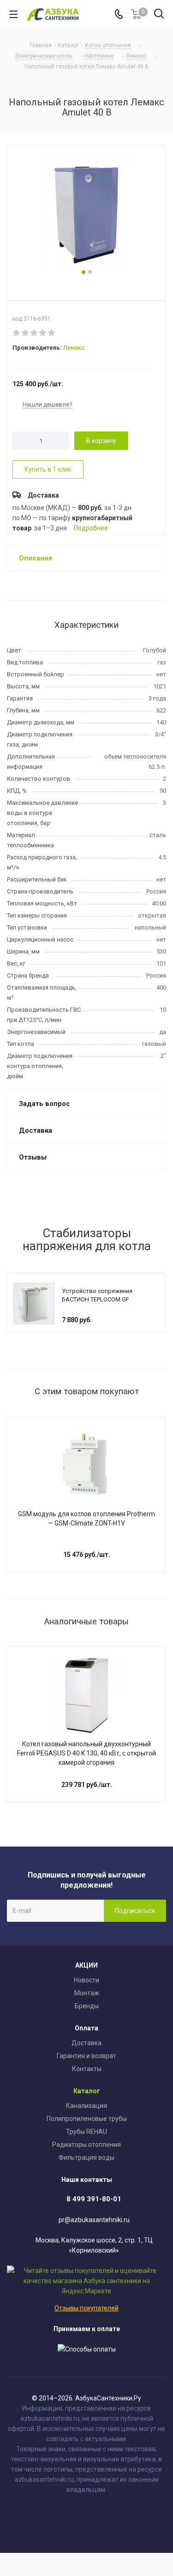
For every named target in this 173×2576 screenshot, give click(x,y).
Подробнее (91, 528)
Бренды (87, 2006)
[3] (34, 333)
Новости (86, 1980)
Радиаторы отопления (86, 2145)
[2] (26, 333)
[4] (43, 333)
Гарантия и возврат (86, 2056)
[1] (17, 333)
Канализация (86, 2106)
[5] (52, 333)
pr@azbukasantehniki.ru (94, 2220)
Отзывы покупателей (86, 2308)
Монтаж (87, 1993)
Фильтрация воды (86, 2157)
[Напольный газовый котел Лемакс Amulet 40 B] (86, 212)
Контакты (87, 2069)
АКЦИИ (86, 1965)
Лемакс (74, 348)
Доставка (86, 2043)
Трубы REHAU (86, 2132)
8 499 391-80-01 (94, 2199)
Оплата (86, 2028)
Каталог (87, 2091)
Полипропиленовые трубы (87, 2119)
